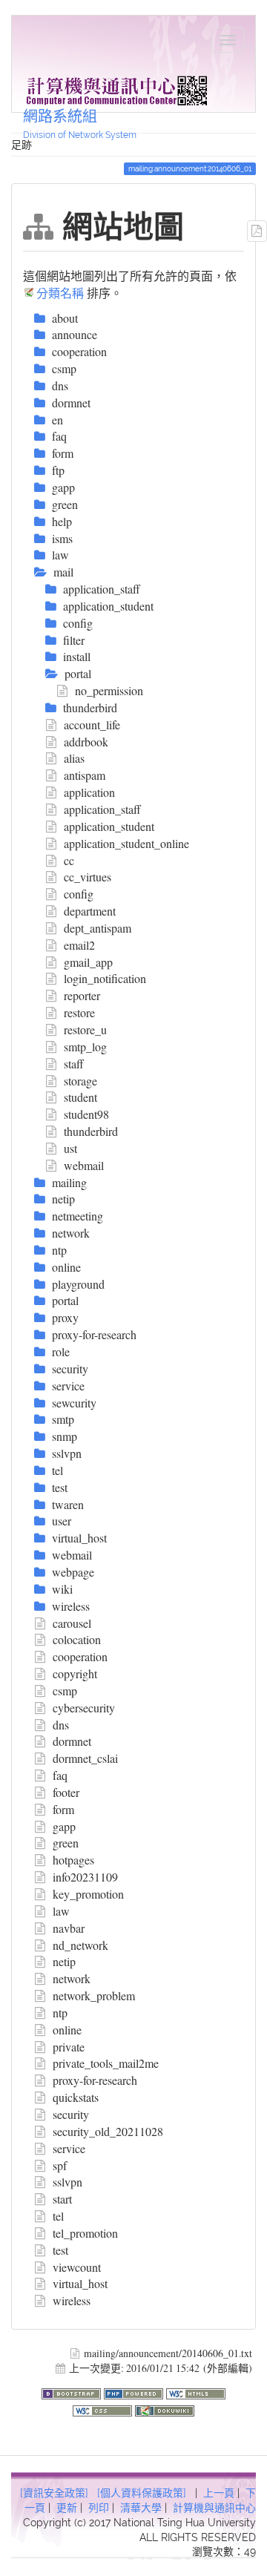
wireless (72, 2300)
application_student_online (126, 843)
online (67, 2030)
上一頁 (219, 2493)
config (79, 894)
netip (64, 1961)
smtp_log (85, 1046)
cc (69, 860)
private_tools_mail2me (106, 2063)
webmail (84, 1165)
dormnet (72, 1741)
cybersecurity (84, 1708)
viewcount (77, 2267)
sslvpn (67, 2182)
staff (74, 1064)
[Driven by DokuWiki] (165, 2409)
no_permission (109, 690)
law (61, 1911)
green (66, 1843)
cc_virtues (88, 877)
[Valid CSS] (104, 2409)
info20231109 (85, 1877)
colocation (77, 1639)
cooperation (80, 1656)
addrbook (86, 742)
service (69, 2148)
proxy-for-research (95, 2080)
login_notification (105, 978)
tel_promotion (85, 2233)
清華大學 (141, 2508)
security (71, 2114)
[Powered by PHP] (135, 2392)
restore (79, 1012)
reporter (82, 995)
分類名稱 (60, 293)
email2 (79, 945)
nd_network (80, 1945)
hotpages (73, 1860)
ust (70, 1148)
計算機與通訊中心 (214, 2508)
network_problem (94, 1995)
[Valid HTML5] (196, 2392)
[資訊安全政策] (54, 2493)
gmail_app (88, 962)
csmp (65, 1690)
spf (60, 2165)
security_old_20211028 (108, 2131)
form (63, 1809)
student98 (86, 1114)
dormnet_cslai (85, 1758)
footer (66, 1792)
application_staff (102, 809)
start (62, 2199)
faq (60, 1775)
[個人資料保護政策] (142, 2493)
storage (80, 1081)
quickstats (76, 2097)
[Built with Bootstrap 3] (73, 2392)
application (89, 792)
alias (74, 758)
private (69, 2047)
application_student (109, 826)
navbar (69, 1928)
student (80, 1097)
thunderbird (91, 1131)
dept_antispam (98, 928)
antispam (85, 775)
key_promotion (88, 1894)
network (72, 1978)
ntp (60, 2012)
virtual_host (80, 2283)
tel (58, 2216)
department (90, 911)
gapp (64, 1826)
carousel (72, 1623)
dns (61, 1725)
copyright (75, 1673)
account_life (92, 724)
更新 (67, 2508)
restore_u (85, 1029)
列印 (99, 2508)
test (60, 2250)
